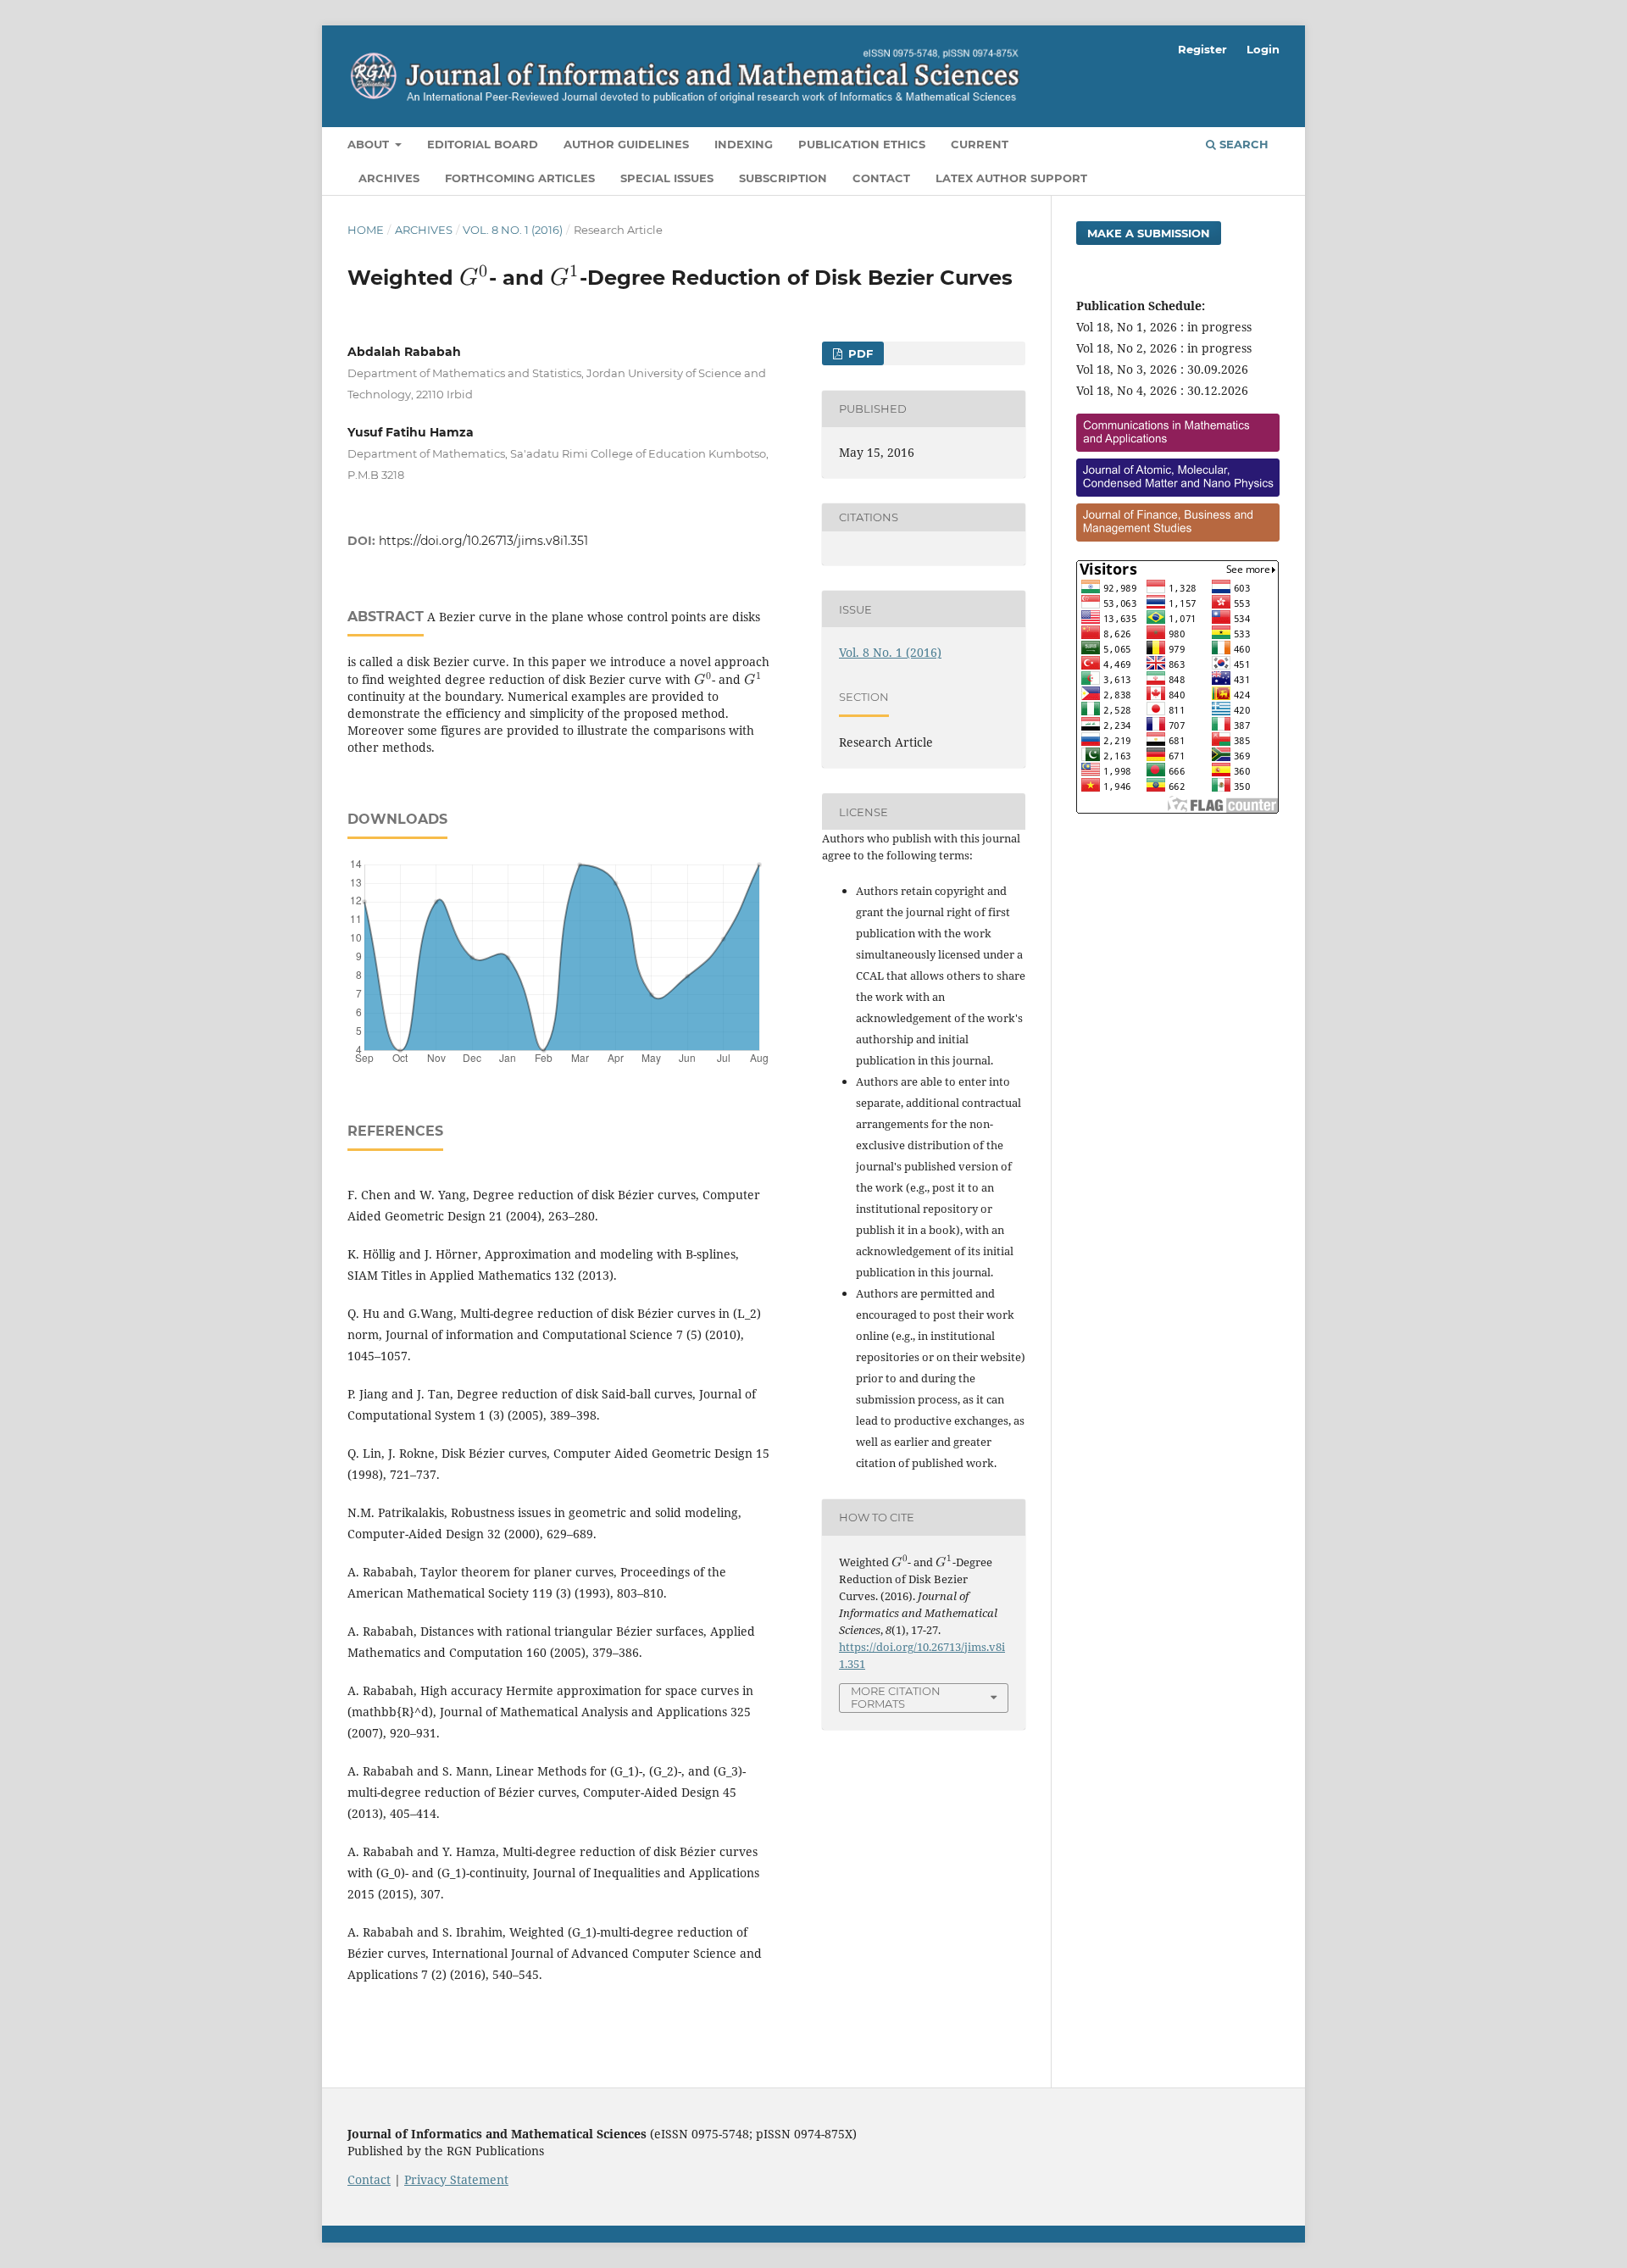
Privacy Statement (456, 2179)
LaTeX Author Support (1011, 178)
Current (980, 144)
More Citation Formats (896, 1697)
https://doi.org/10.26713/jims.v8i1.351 (483, 541)
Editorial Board (483, 144)
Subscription (783, 178)
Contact (881, 178)
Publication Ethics (862, 144)
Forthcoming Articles (520, 178)
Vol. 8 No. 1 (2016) (513, 230)
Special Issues (667, 178)
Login (1263, 49)
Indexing (744, 144)
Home (366, 230)
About (370, 144)
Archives (389, 178)
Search (1242, 144)
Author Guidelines (626, 144)
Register (1202, 49)
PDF (859, 353)
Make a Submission (1149, 233)
